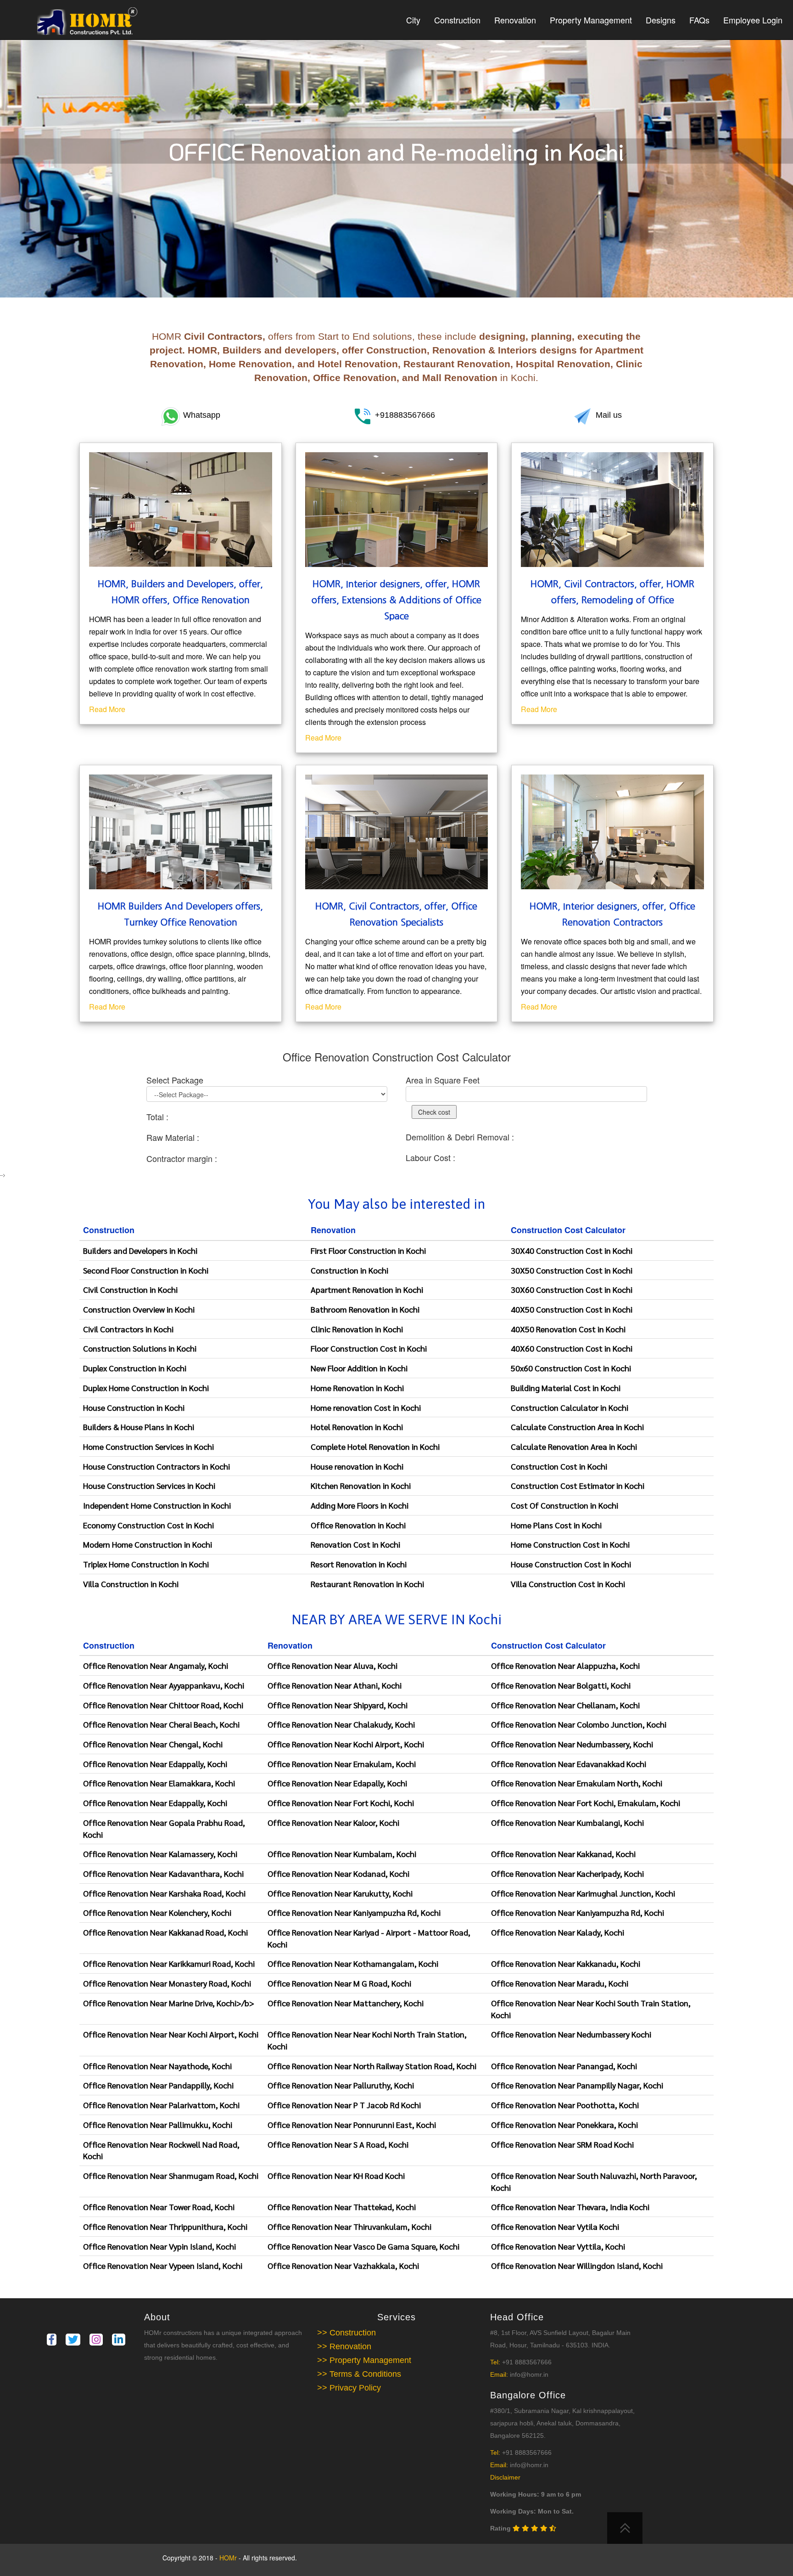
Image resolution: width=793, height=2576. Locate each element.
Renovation (515, 20)
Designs (661, 20)
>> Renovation (344, 2346)
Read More (107, 709)
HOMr (229, 2558)
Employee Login (753, 20)
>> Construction (346, 2333)
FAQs (699, 20)
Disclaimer (505, 2477)
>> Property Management (364, 2360)
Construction (457, 20)
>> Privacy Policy (349, 2388)
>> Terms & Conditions (359, 2374)
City (413, 20)
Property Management (591, 20)
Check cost (434, 1112)
